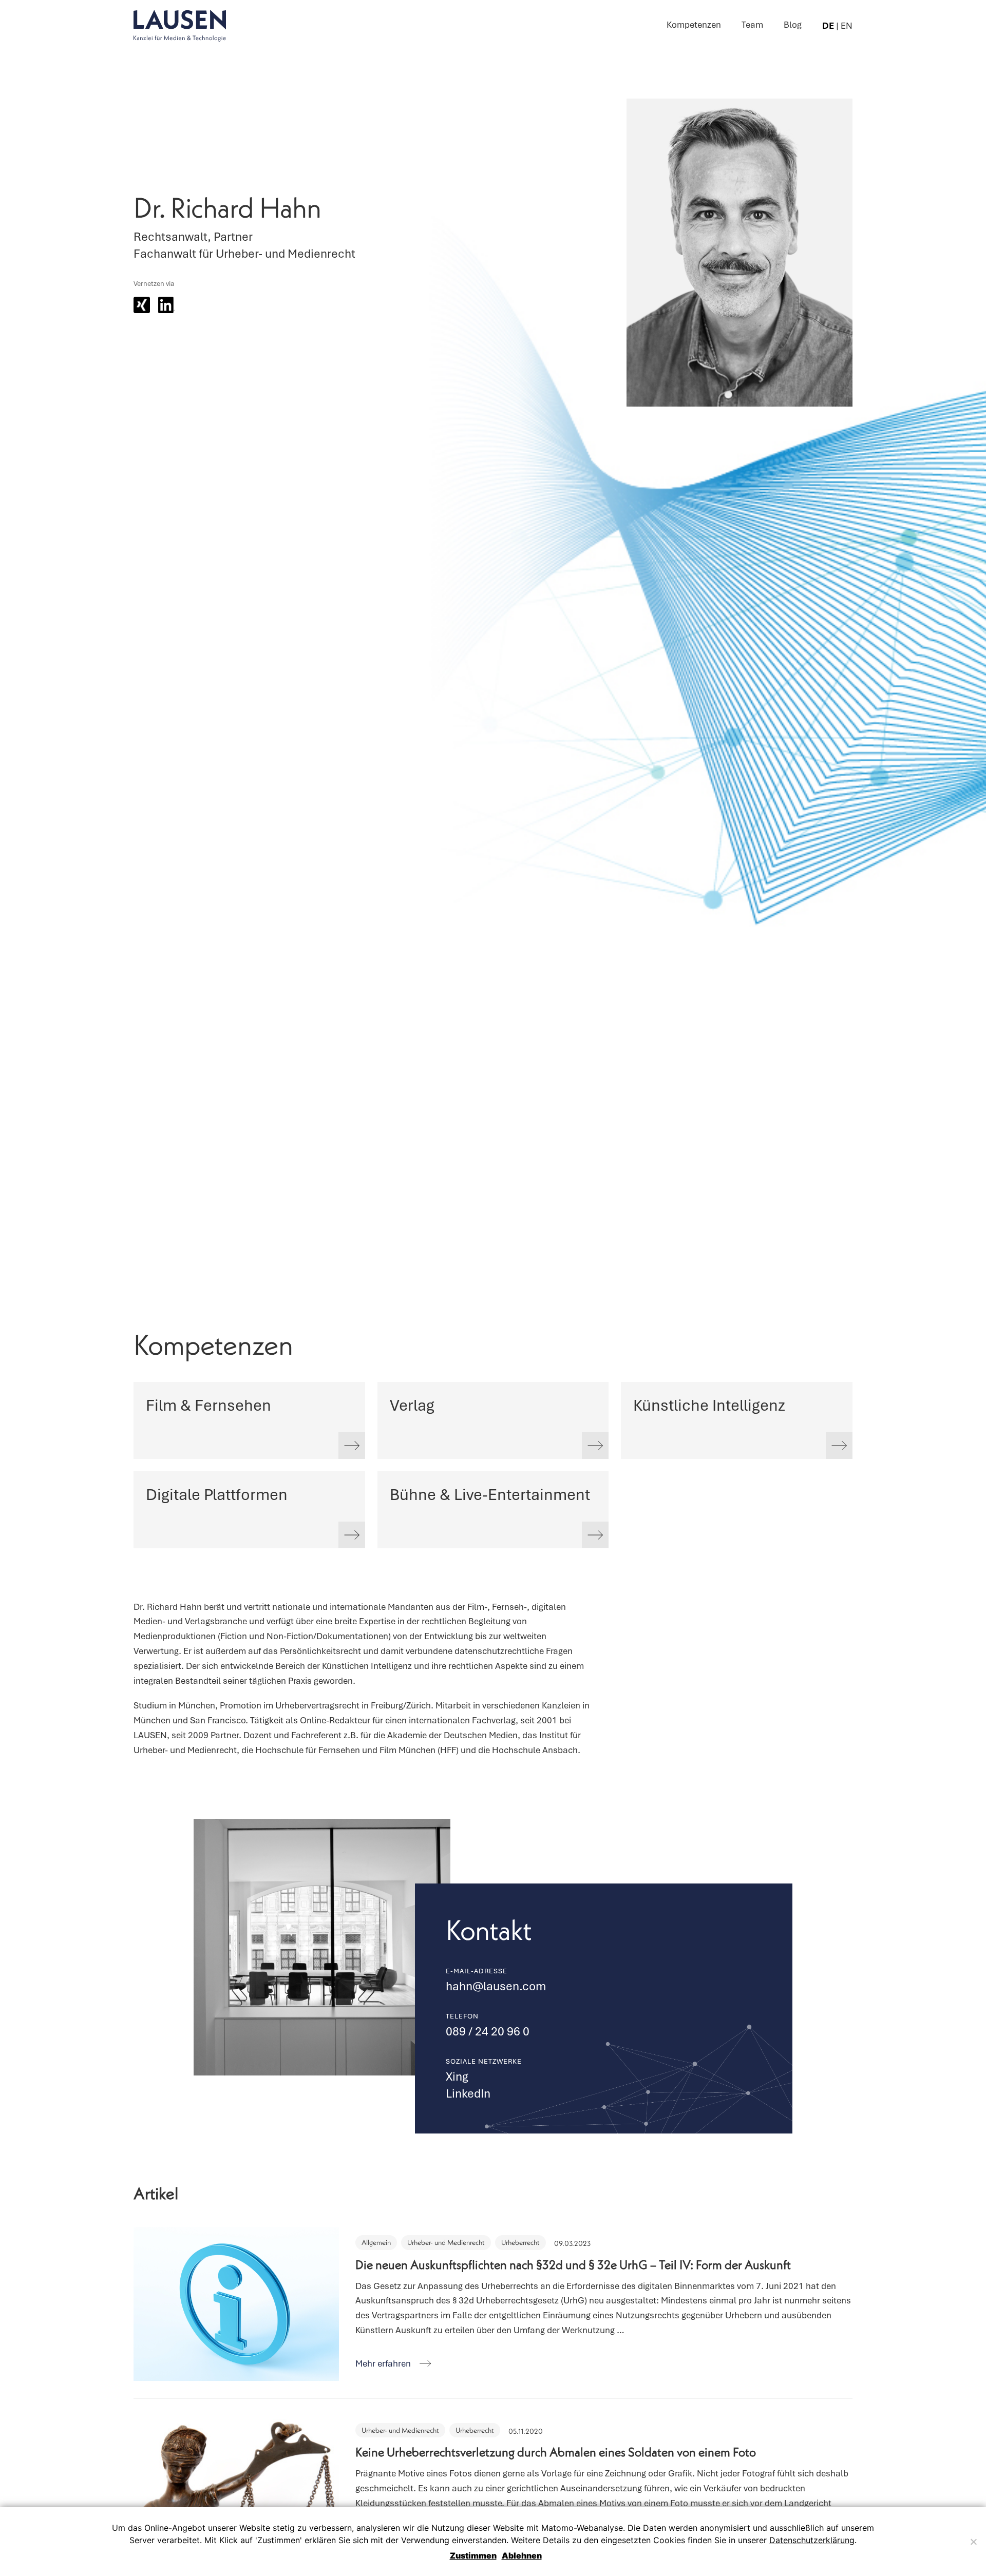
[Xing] (142, 305)
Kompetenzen (694, 25)
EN (847, 26)
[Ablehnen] (973, 2542)
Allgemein (376, 2243)
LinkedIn (468, 2093)
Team (752, 25)
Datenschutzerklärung (812, 2540)
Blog (793, 25)
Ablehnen (522, 2555)
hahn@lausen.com (496, 1986)
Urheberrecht (520, 2243)
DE (828, 26)
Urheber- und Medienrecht (446, 2243)
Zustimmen (473, 2555)
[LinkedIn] (166, 305)
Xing (457, 2077)
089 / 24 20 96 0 (488, 2031)
